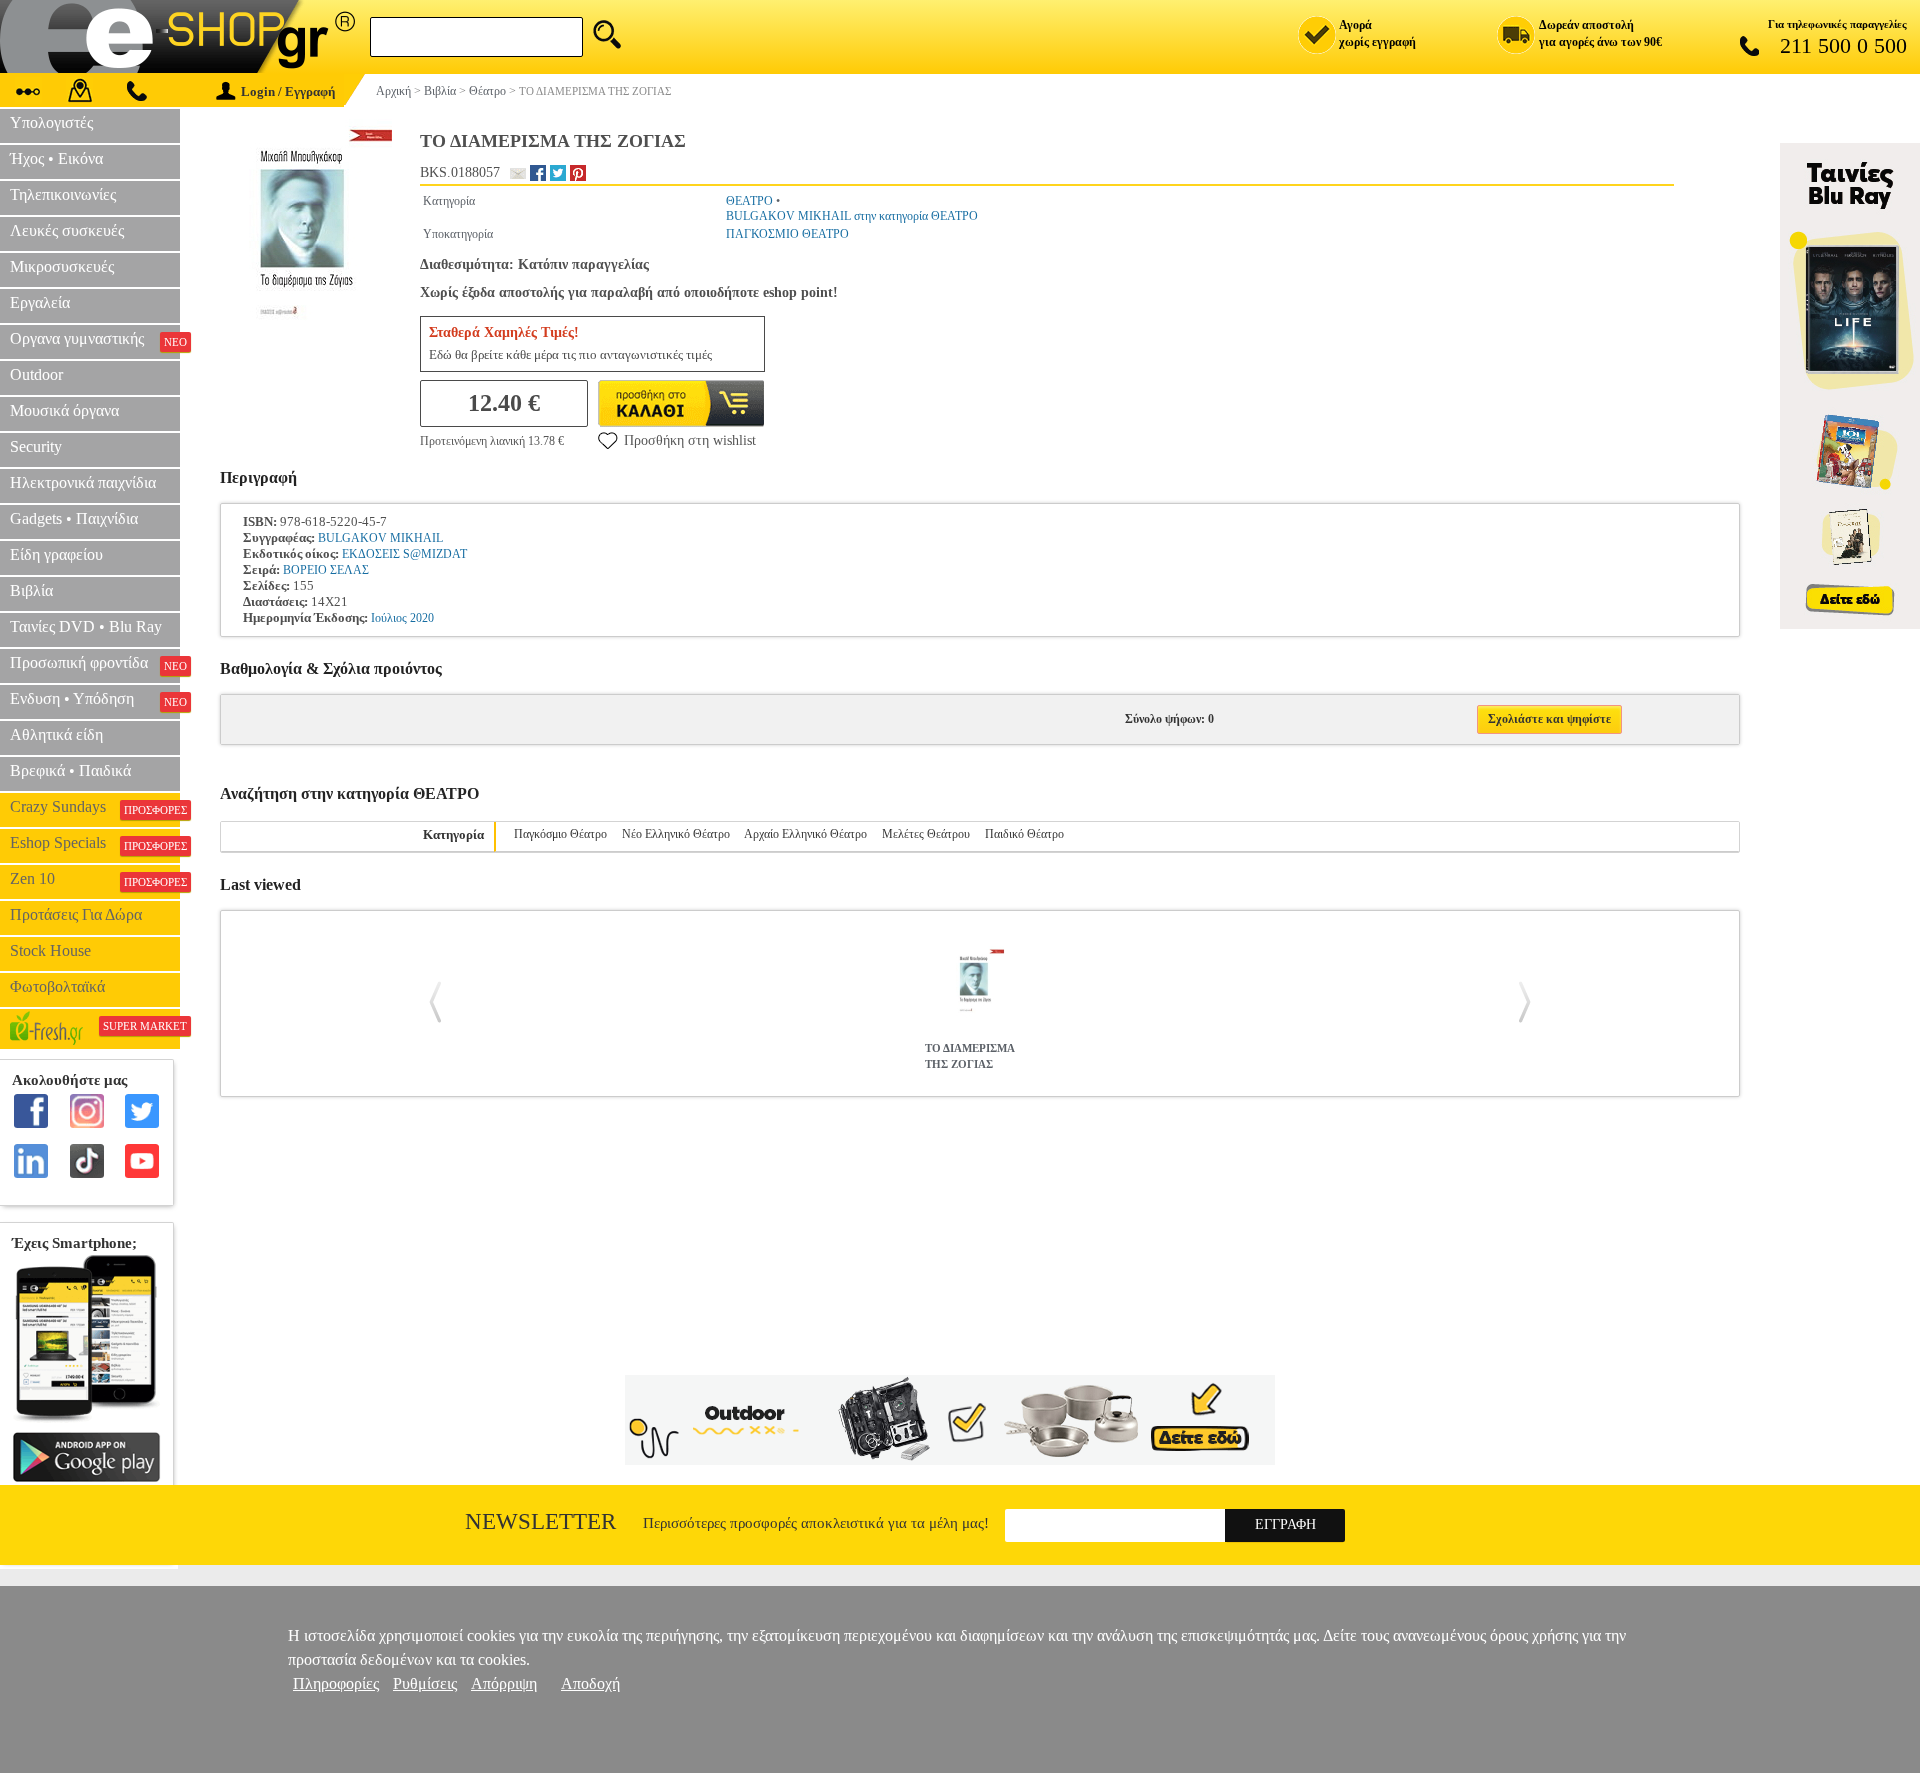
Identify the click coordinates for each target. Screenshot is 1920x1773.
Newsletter (540, 1521)
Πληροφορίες (336, 1683)
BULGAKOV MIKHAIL (380, 538)
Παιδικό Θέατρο (1024, 834)
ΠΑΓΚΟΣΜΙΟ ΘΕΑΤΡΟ (787, 234)
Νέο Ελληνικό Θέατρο (676, 834)
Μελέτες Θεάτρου (926, 834)
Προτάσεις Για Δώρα (76, 914)
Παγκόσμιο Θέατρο (560, 834)
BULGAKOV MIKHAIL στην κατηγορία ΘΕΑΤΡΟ (852, 216)
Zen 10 (95, 879)
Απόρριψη (504, 1683)
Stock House (50, 950)
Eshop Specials (95, 843)
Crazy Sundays (95, 807)
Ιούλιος (389, 618)
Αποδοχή (590, 1683)
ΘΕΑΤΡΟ (749, 201)
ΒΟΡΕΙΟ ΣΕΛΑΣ (326, 570)
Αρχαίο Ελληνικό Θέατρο (805, 834)
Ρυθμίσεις (425, 1683)
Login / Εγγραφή (288, 91)
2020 (422, 618)
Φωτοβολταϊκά (57, 986)
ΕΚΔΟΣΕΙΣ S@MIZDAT (404, 554)
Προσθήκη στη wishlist (690, 440)
